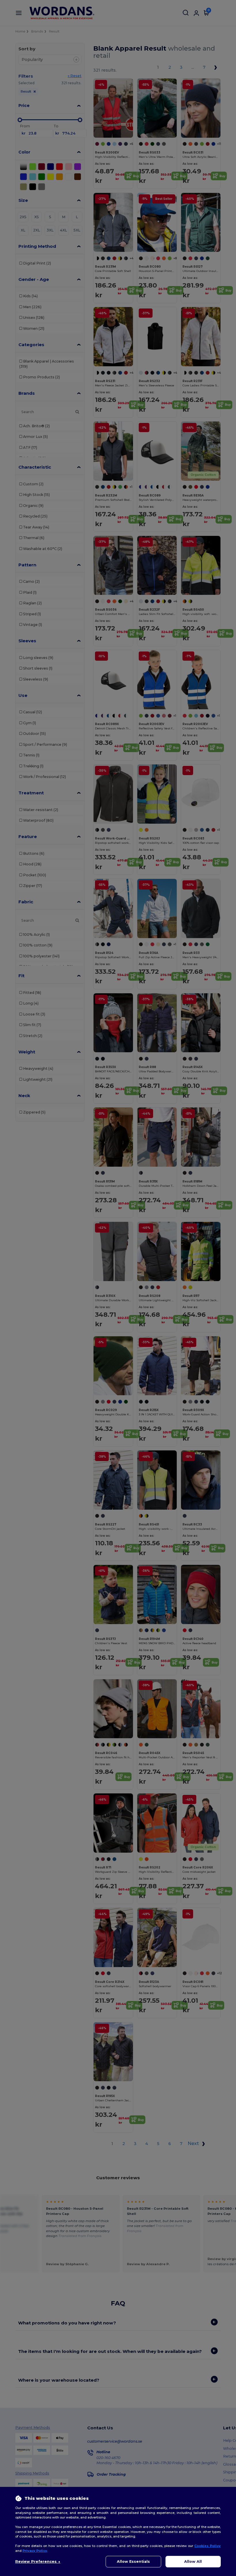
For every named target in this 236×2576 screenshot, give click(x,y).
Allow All (193, 2561)
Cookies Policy (208, 2546)
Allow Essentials (133, 2561)
